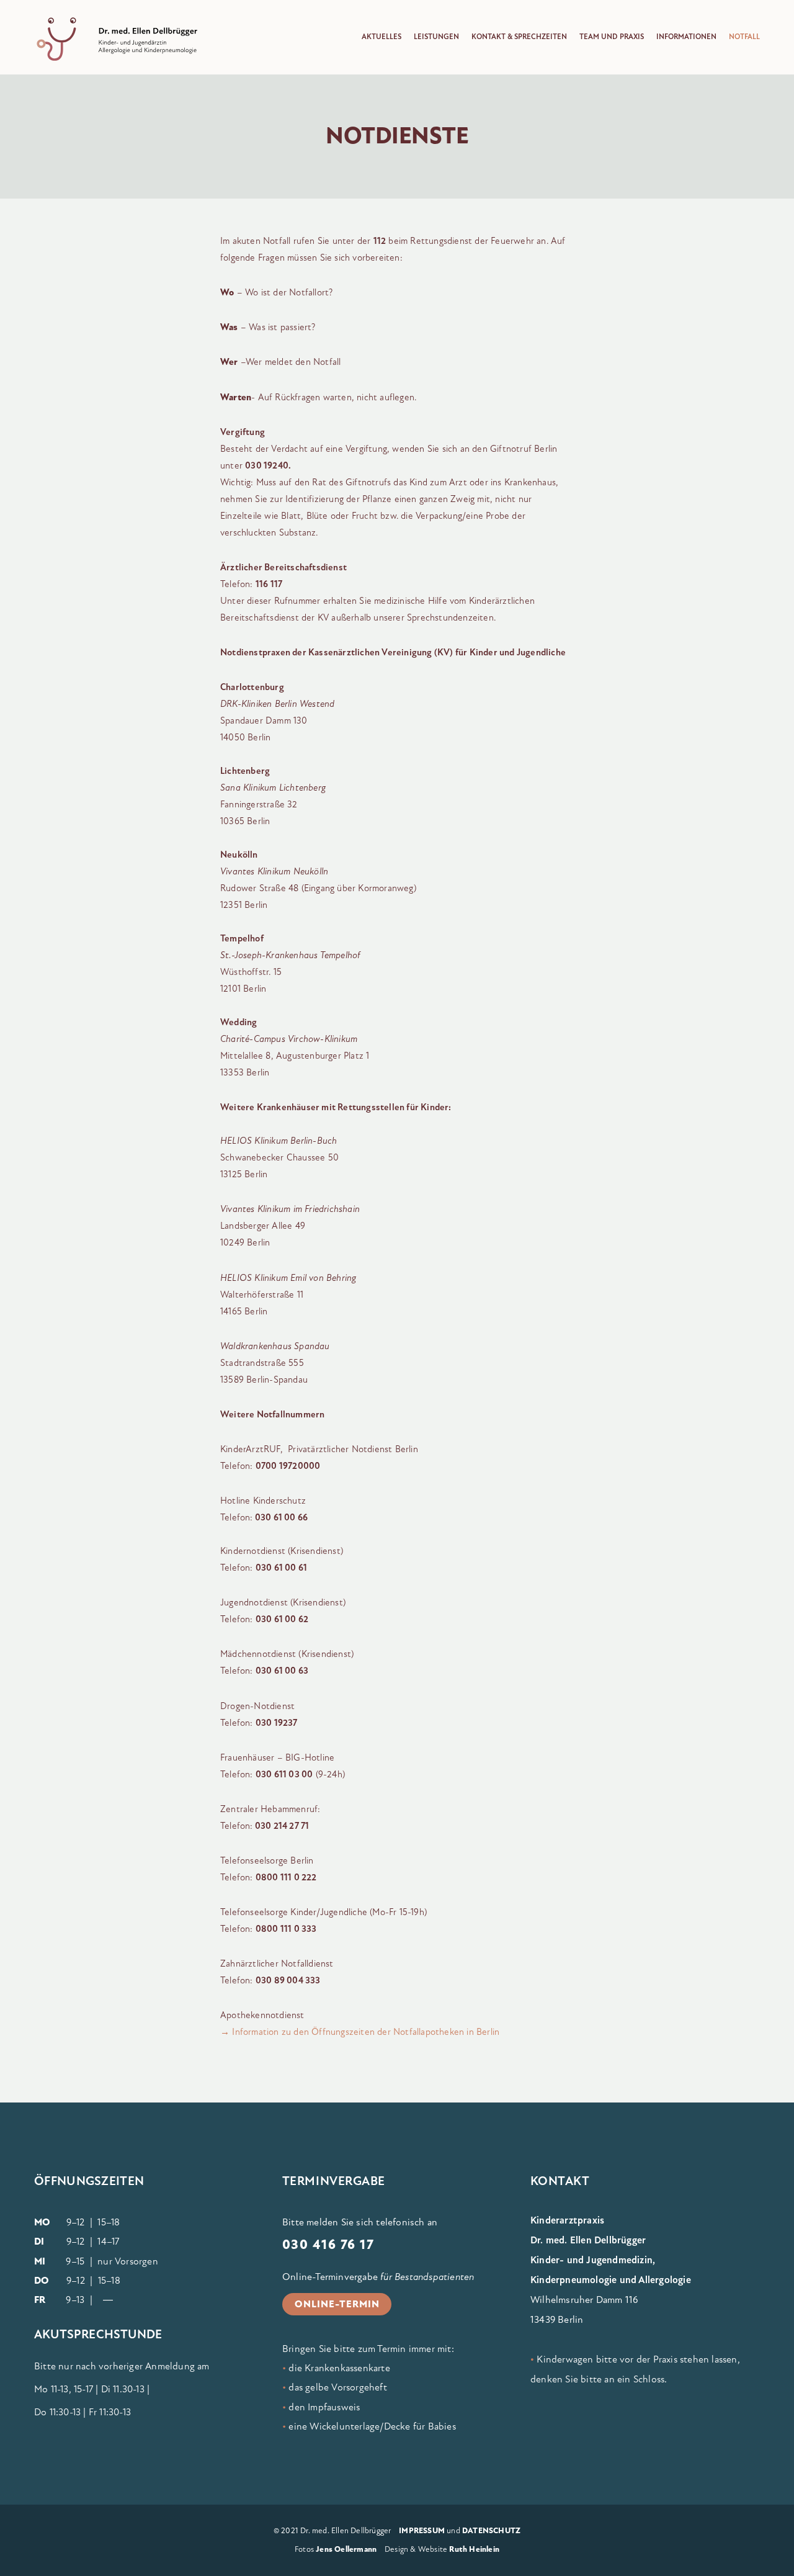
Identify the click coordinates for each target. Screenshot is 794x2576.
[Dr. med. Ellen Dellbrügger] (127, 40)
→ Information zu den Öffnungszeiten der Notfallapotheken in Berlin (360, 2032)
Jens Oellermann (346, 2549)
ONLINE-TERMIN (337, 2304)
